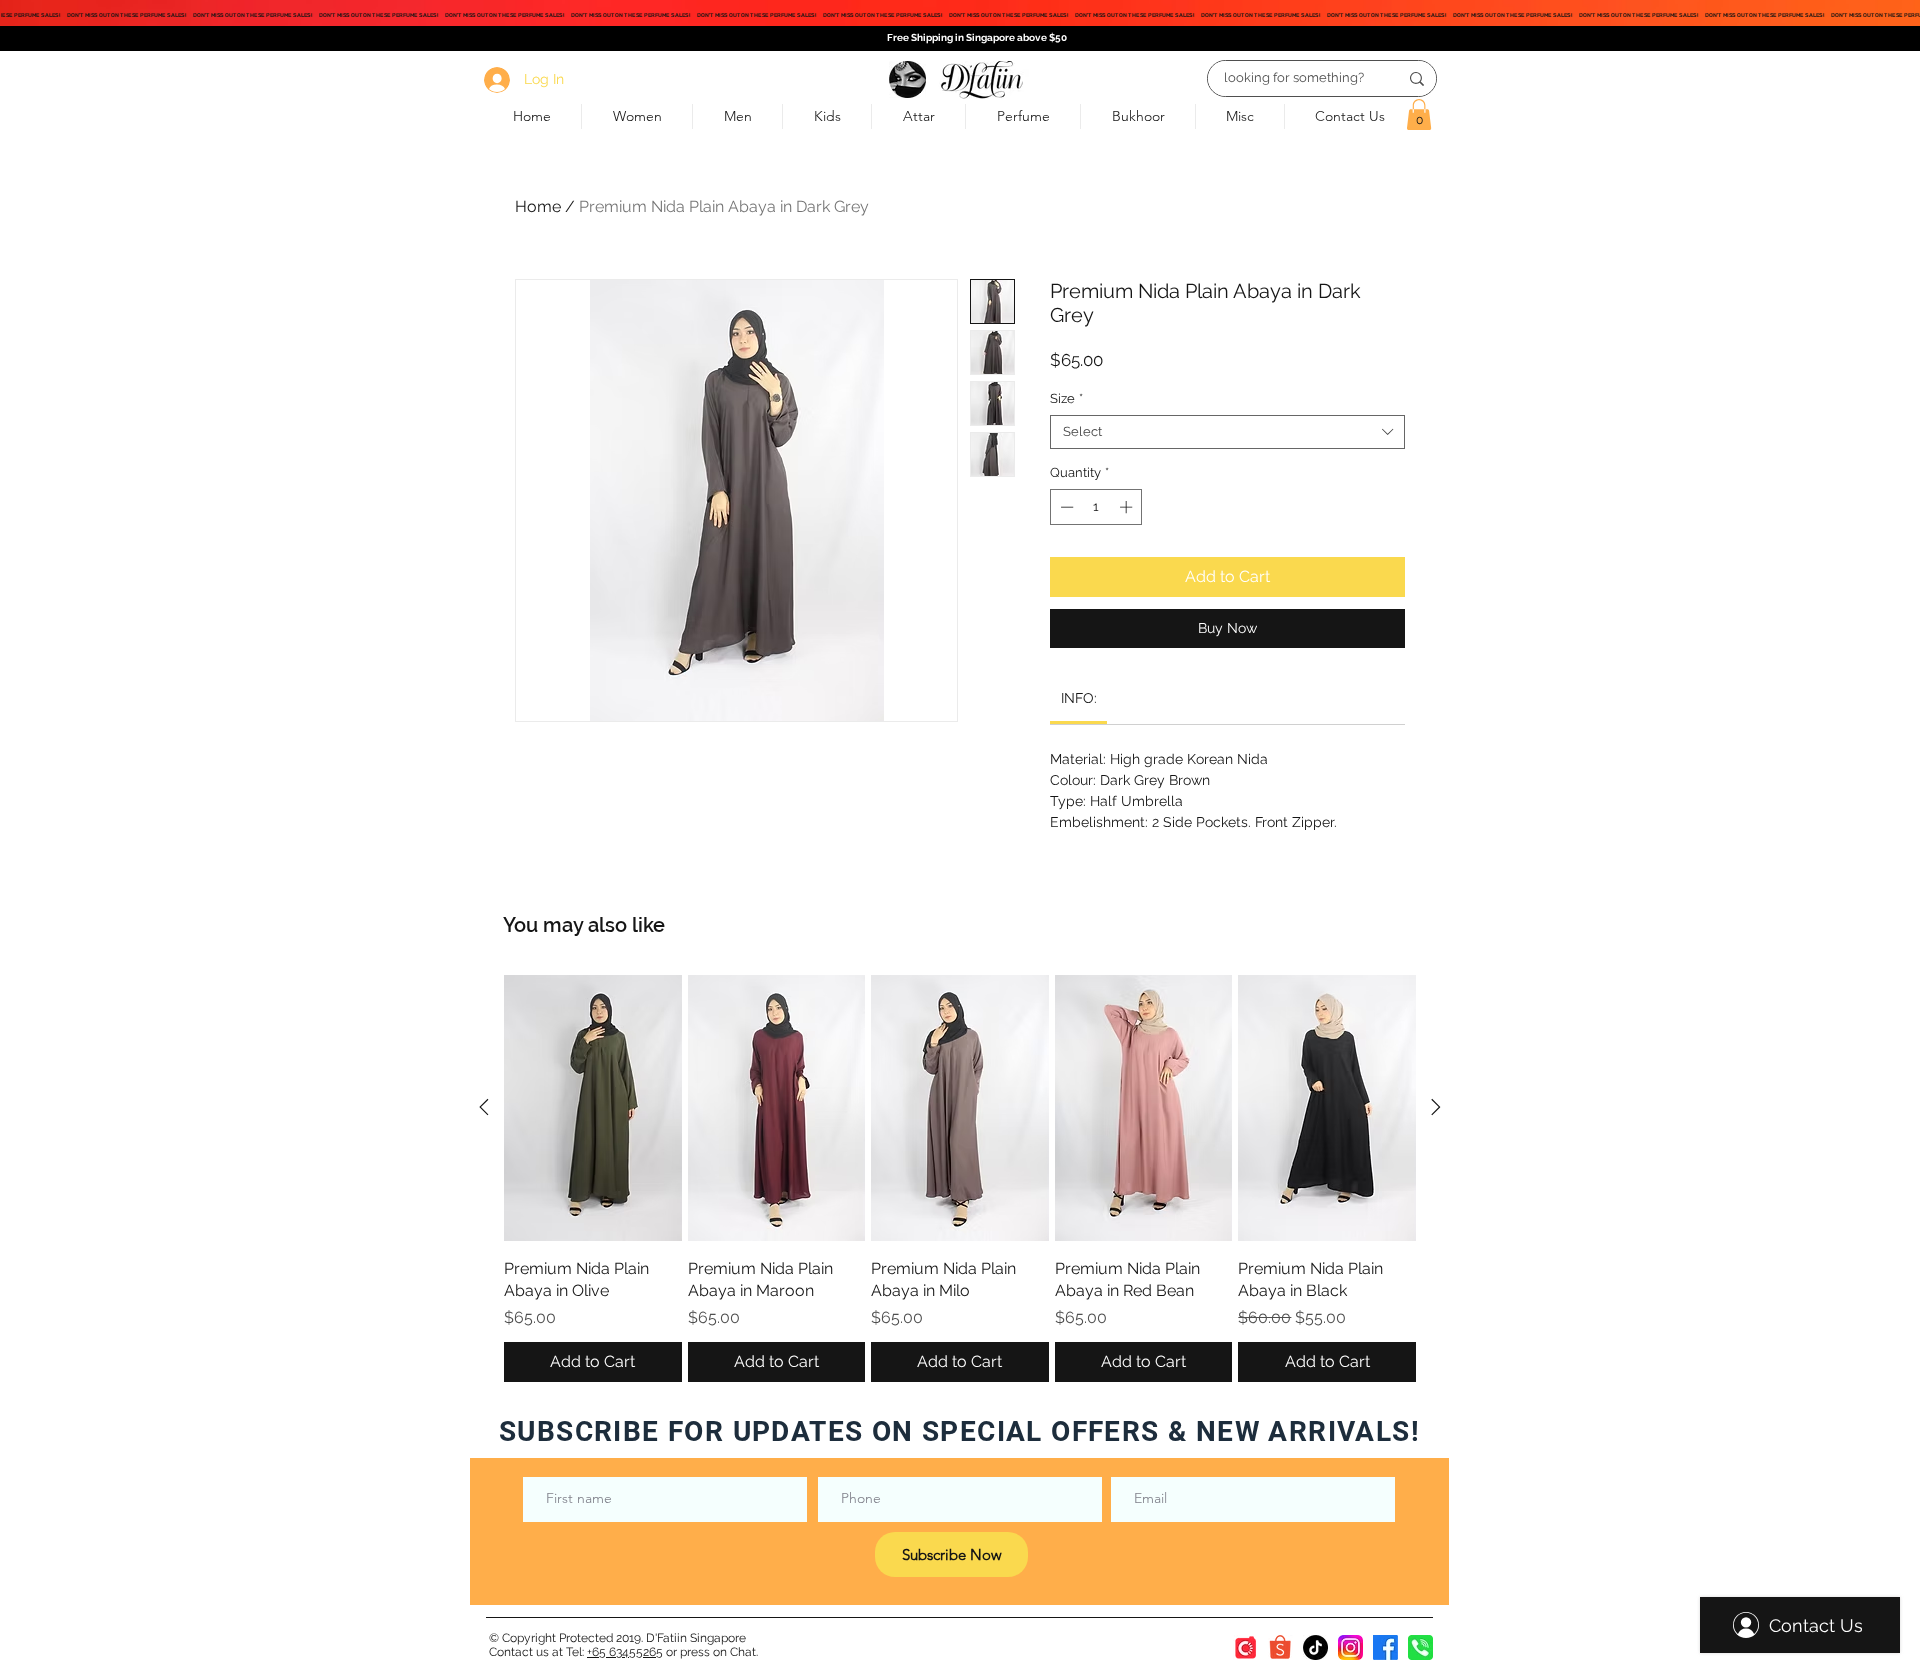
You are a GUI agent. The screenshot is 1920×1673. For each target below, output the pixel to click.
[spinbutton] (1096, 507)
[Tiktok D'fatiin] (1315, 1647)
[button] (1419, 114)
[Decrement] (1065, 507)
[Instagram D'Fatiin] (1350, 1647)
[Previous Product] (484, 1107)
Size (1066, 398)
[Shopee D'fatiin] (1280, 1647)
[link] (1079, 698)
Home (538, 206)
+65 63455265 (625, 1652)
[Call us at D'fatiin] (1420, 1647)
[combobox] (1227, 432)
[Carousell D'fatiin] (1245, 1647)
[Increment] (1128, 507)
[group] (960, 1178)
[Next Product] (1436, 1107)
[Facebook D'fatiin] (1385, 1647)
